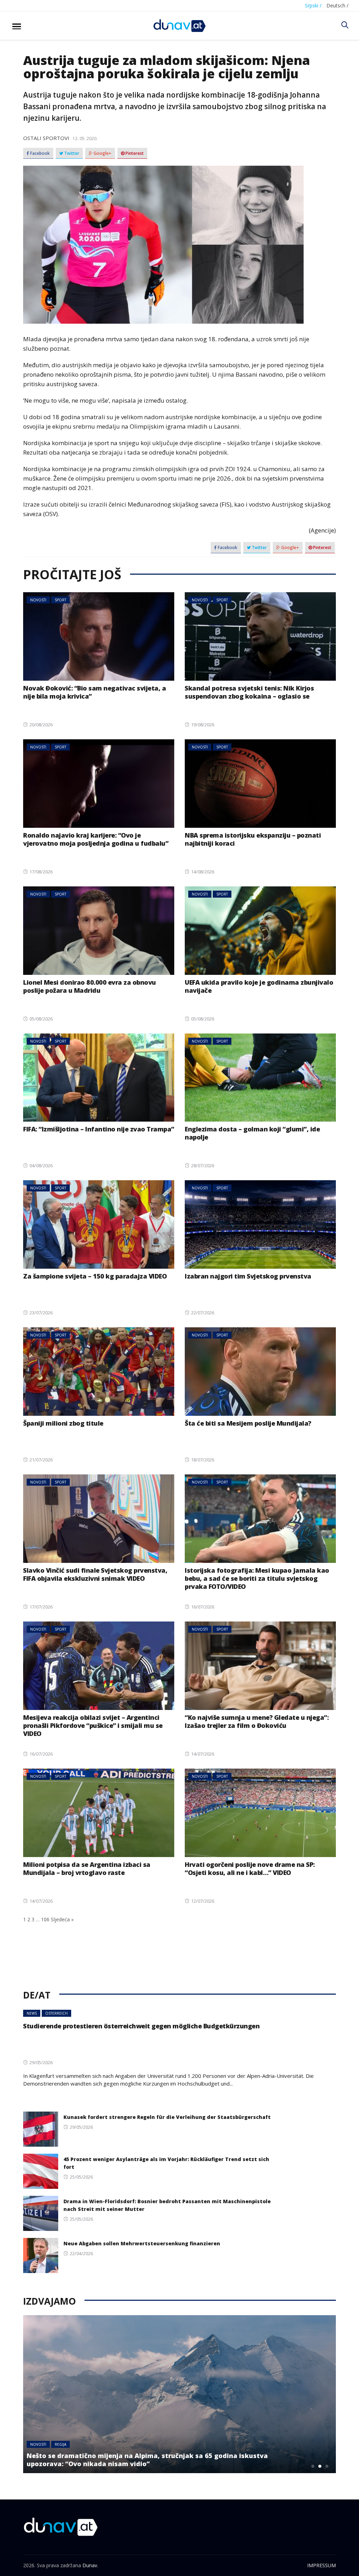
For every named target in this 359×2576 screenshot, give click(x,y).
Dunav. (90, 2565)
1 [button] (313, 2466)
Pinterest (134, 153)
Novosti (38, 600)
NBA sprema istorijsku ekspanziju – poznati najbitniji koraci (253, 839)
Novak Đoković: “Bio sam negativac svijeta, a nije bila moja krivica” (94, 692)
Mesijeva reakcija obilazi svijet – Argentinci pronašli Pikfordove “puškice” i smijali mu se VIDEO (93, 1725)
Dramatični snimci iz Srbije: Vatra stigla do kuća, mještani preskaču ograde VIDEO (162, 2464)
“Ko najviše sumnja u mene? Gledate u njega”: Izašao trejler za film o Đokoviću (257, 1721)
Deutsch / (337, 5)
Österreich (56, 2013)
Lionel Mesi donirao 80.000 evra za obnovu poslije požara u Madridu (90, 986)
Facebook (39, 153)
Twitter (71, 153)
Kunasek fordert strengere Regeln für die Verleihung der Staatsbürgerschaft (167, 2117)
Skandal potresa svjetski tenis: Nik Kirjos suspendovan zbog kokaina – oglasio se (249, 692)
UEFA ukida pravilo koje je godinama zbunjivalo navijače (259, 986)
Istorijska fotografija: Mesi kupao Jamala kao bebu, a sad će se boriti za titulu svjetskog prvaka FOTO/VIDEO (257, 1578)
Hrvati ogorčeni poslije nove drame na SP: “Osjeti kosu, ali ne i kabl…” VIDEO (250, 1868)
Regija (60, 2452)
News (32, 2013)
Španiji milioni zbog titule (63, 1423)
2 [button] (320, 2466)
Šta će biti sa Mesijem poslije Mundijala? (248, 1423)
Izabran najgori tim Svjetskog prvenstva (248, 1276)
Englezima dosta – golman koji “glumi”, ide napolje (252, 1133)
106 (45, 1919)
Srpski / (313, 5)
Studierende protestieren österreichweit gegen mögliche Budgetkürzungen (141, 2026)
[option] (179, 2394)
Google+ (102, 153)
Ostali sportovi (46, 138)
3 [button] (327, 2466)
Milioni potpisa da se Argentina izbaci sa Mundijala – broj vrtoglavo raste (87, 1868)
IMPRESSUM (321, 2565)
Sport (60, 600)
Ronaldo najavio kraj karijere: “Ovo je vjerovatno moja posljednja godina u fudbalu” (96, 839)
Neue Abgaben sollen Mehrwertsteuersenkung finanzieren (142, 2243)
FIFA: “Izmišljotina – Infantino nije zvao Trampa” (99, 1129)
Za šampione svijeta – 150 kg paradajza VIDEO (95, 1276)
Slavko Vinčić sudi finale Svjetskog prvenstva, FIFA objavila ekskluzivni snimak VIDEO (95, 1574)
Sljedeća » (62, 1919)
